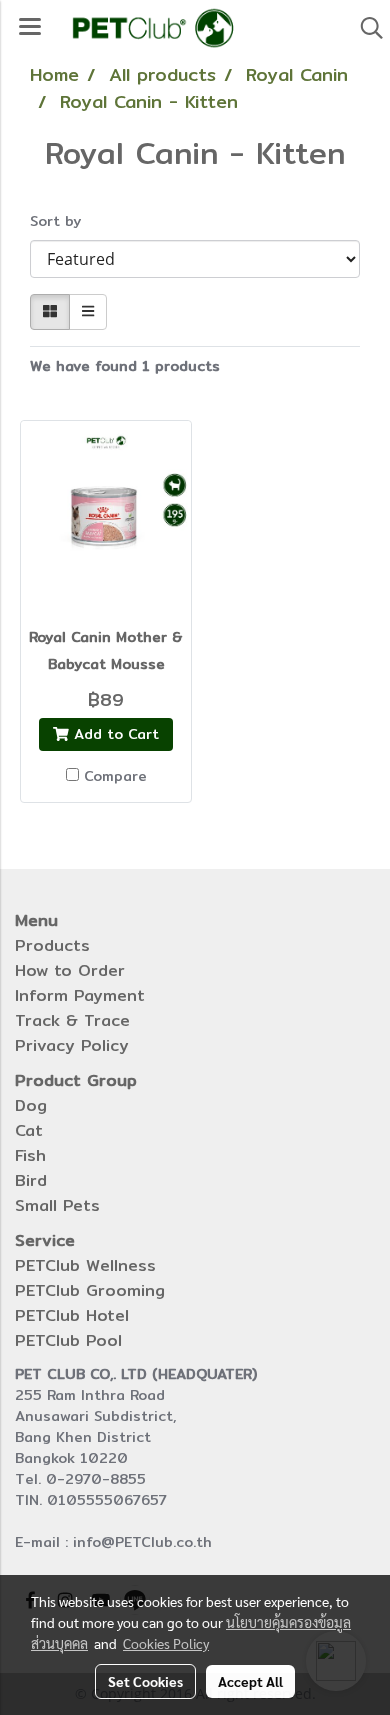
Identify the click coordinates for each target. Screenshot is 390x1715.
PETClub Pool (68, 1340)
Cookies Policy (166, 1643)
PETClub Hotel (72, 1315)
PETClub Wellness (85, 1265)
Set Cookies (145, 1681)
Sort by (63, 221)
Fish (30, 1155)
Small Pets (57, 1205)
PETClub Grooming (90, 1290)
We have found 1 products (125, 366)
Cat (29, 1130)
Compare (115, 776)
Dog (31, 1105)
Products (52, 945)
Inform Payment (80, 995)
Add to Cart (114, 734)
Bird (31, 1180)
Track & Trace (72, 1020)
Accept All (250, 1681)
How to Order (70, 970)
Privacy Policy (72, 1045)
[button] (365, 28)
